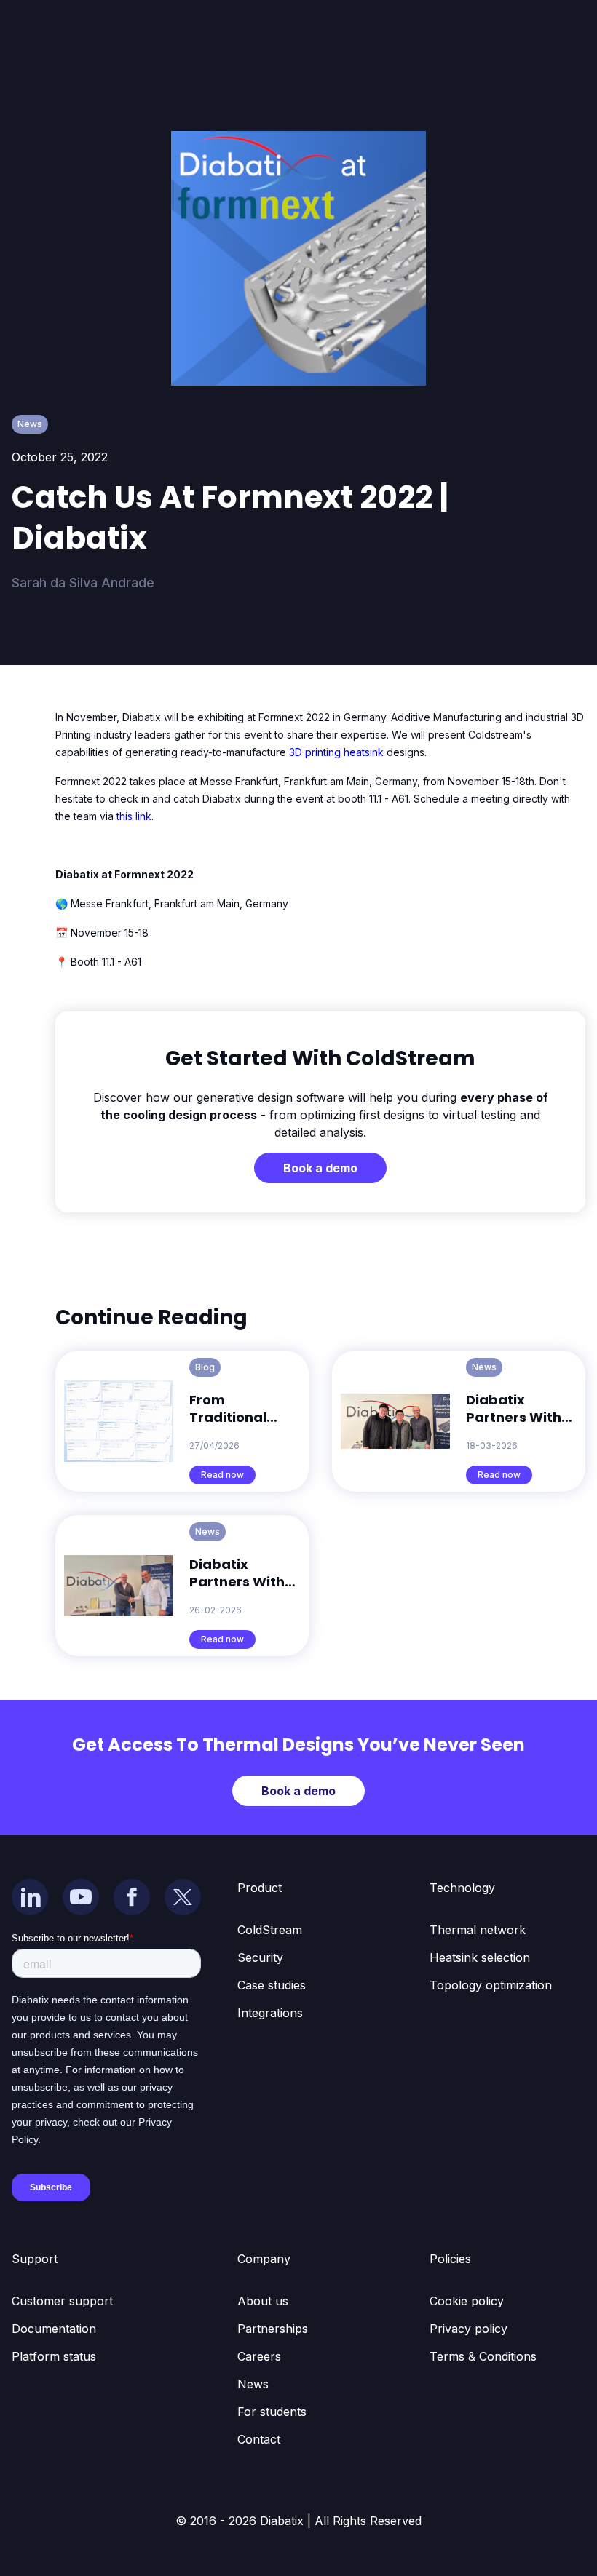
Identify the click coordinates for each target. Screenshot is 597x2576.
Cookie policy (467, 2301)
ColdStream (270, 1930)
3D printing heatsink (338, 752)
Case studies (272, 1985)
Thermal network (478, 1930)
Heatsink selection (480, 1957)
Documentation (54, 2329)
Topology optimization (491, 1985)
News (253, 2384)
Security (260, 1957)
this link (134, 816)
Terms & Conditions (483, 2356)
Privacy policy (468, 2329)
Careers (259, 2356)
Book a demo (320, 1168)
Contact (259, 2439)
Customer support (62, 2301)
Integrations (270, 2013)
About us (263, 2301)
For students (272, 2412)
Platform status (54, 2356)
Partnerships (273, 2329)
